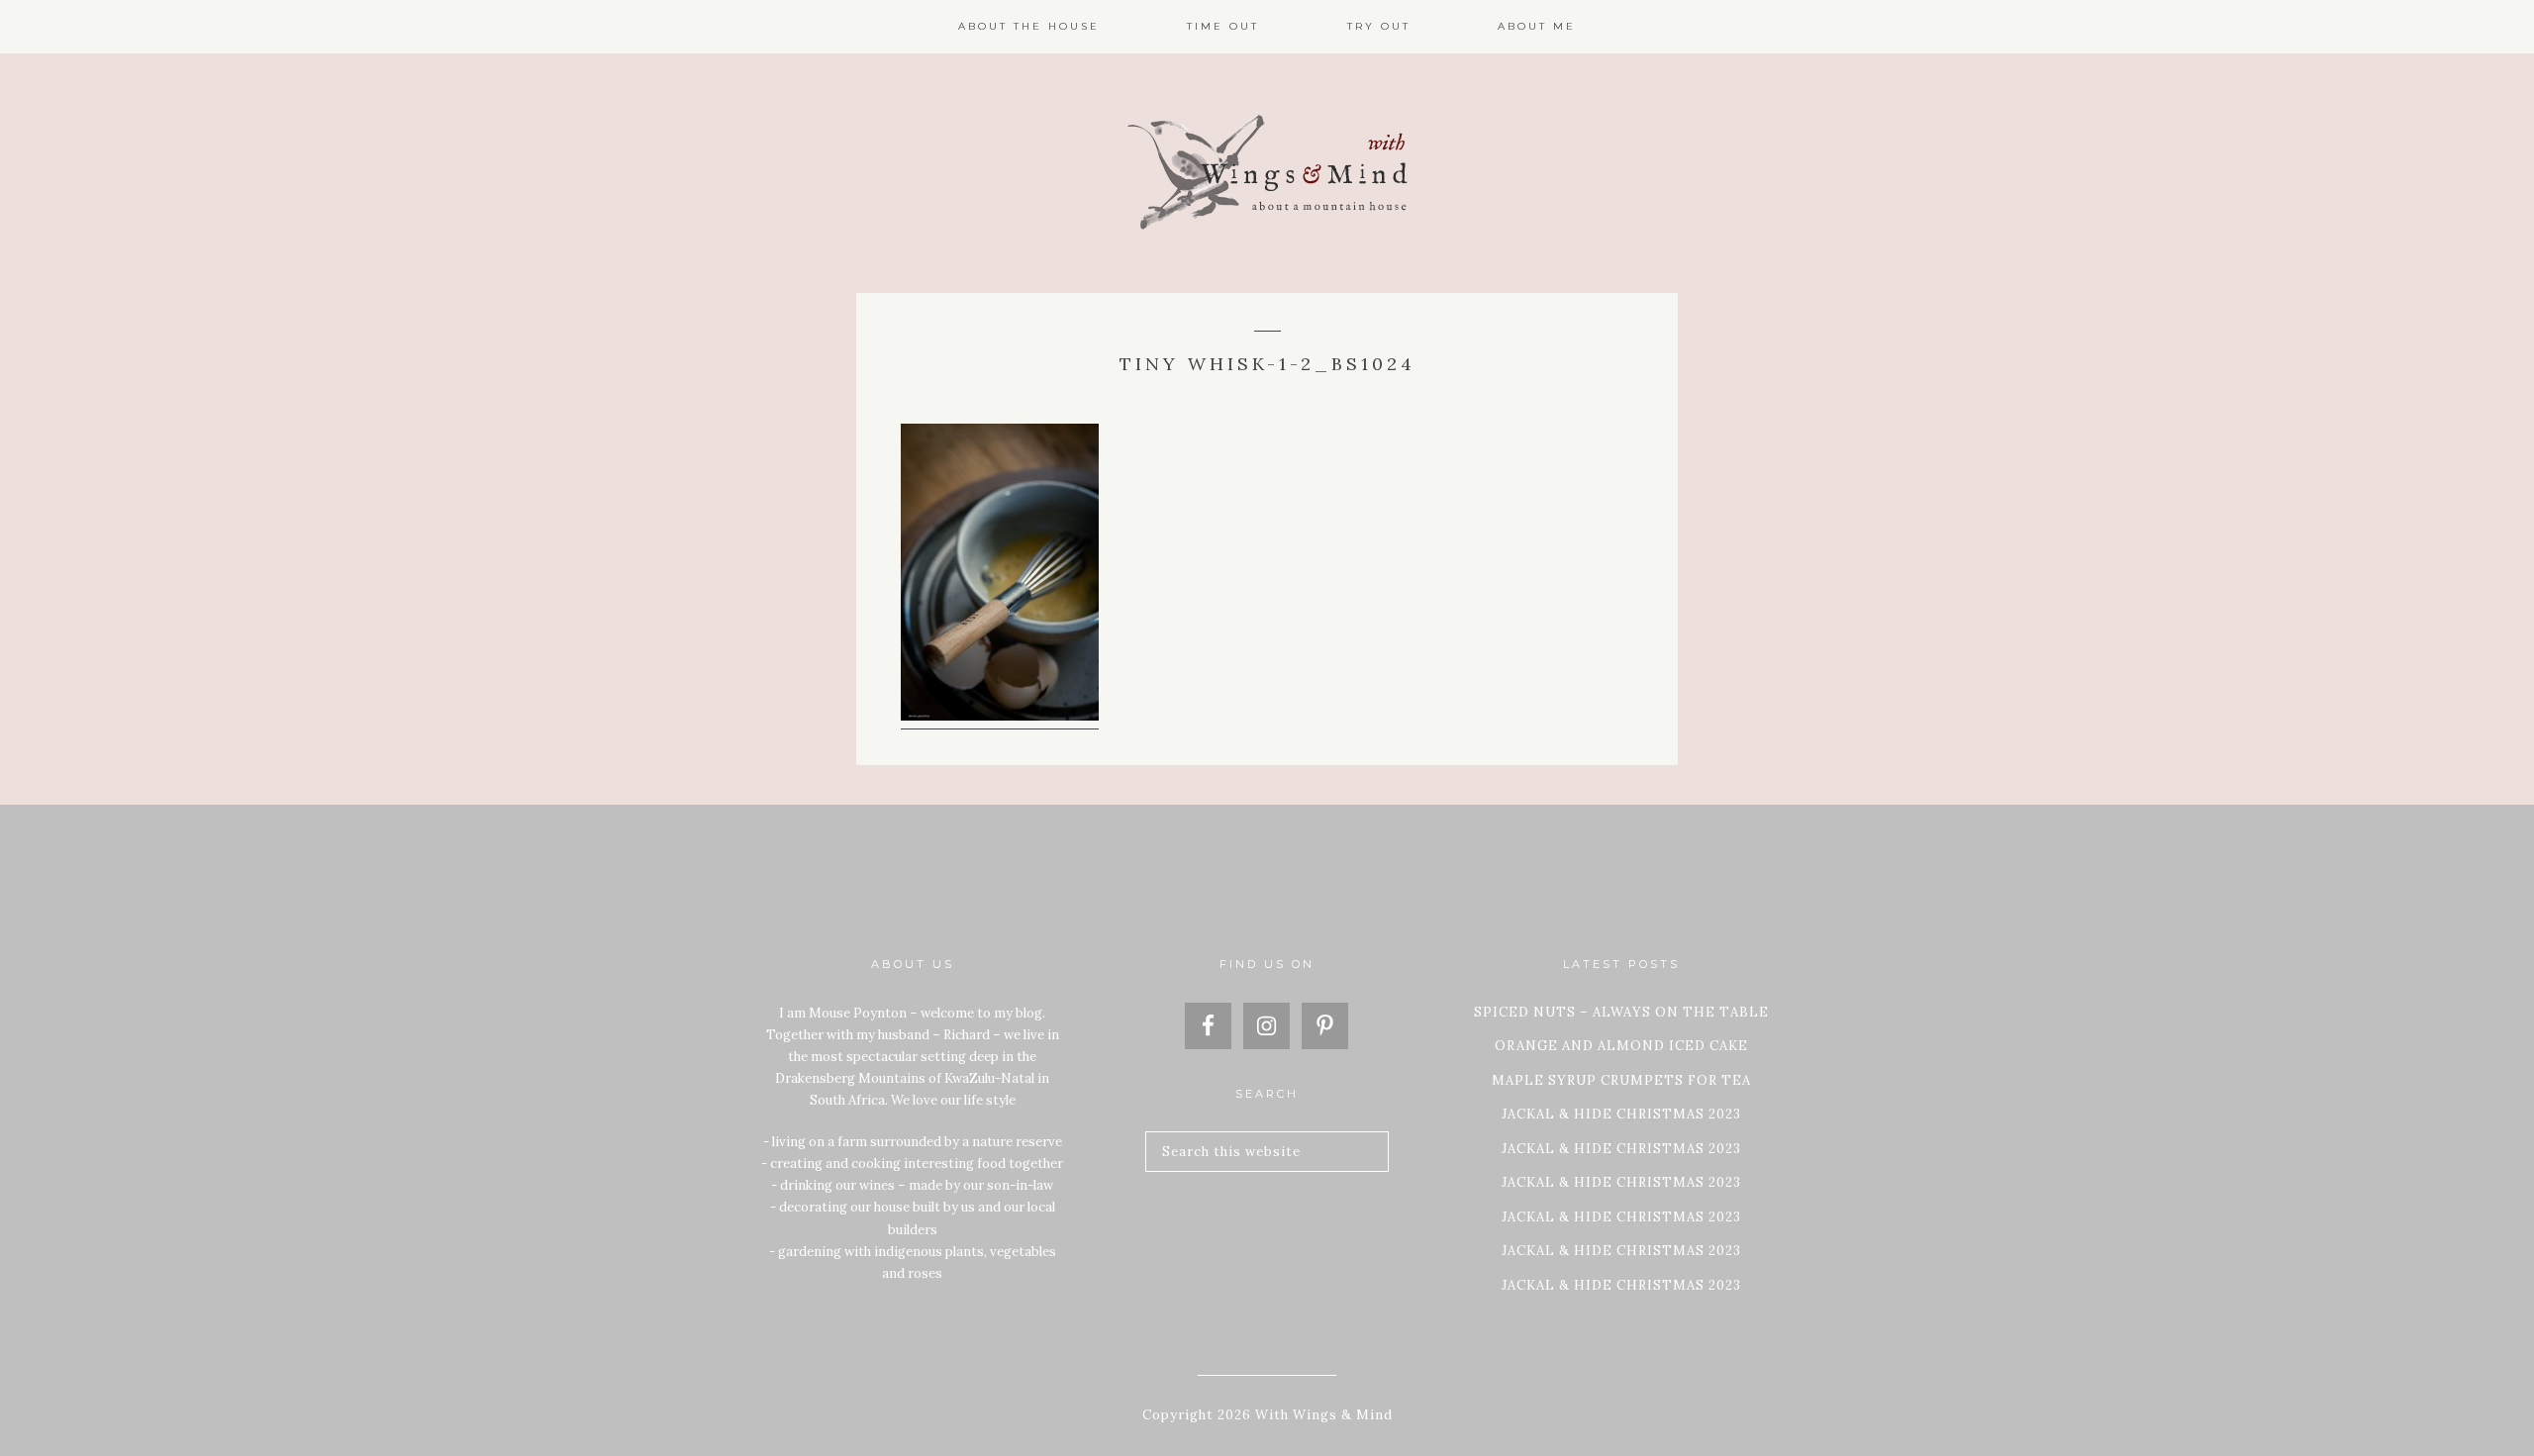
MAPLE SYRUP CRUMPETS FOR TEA (1621, 1080)
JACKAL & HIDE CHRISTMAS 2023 (1621, 1114)
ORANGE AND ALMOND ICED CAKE (1621, 1046)
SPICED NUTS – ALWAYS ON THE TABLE (1621, 1012)
